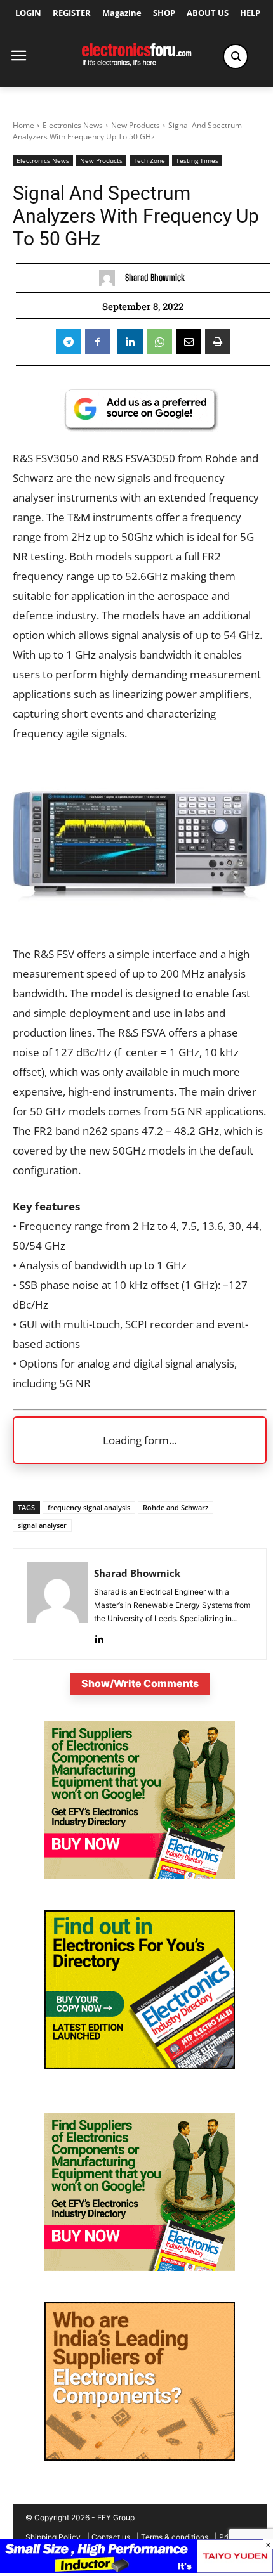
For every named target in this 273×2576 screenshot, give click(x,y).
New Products (136, 125)
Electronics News (73, 125)
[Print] (218, 342)
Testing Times (197, 160)
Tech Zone (149, 160)
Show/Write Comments (140, 1683)
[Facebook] (98, 342)
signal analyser (42, 1525)
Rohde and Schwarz (176, 1507)
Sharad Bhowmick (155, 278)
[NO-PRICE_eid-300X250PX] (140, 1876)
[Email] (189, 342)
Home (23, 125)
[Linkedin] (130, 342)
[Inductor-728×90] (136, 2569)
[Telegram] (69, 342)
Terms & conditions (175, 2537)
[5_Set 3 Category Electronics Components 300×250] (140, 2457)
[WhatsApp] (159, 342)
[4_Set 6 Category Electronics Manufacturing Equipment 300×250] (140, 2065)
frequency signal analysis (89, 1507)
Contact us (111, 2537)
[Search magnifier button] (236, 56)
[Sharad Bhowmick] (110, 278)
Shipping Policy (53, 2537)
